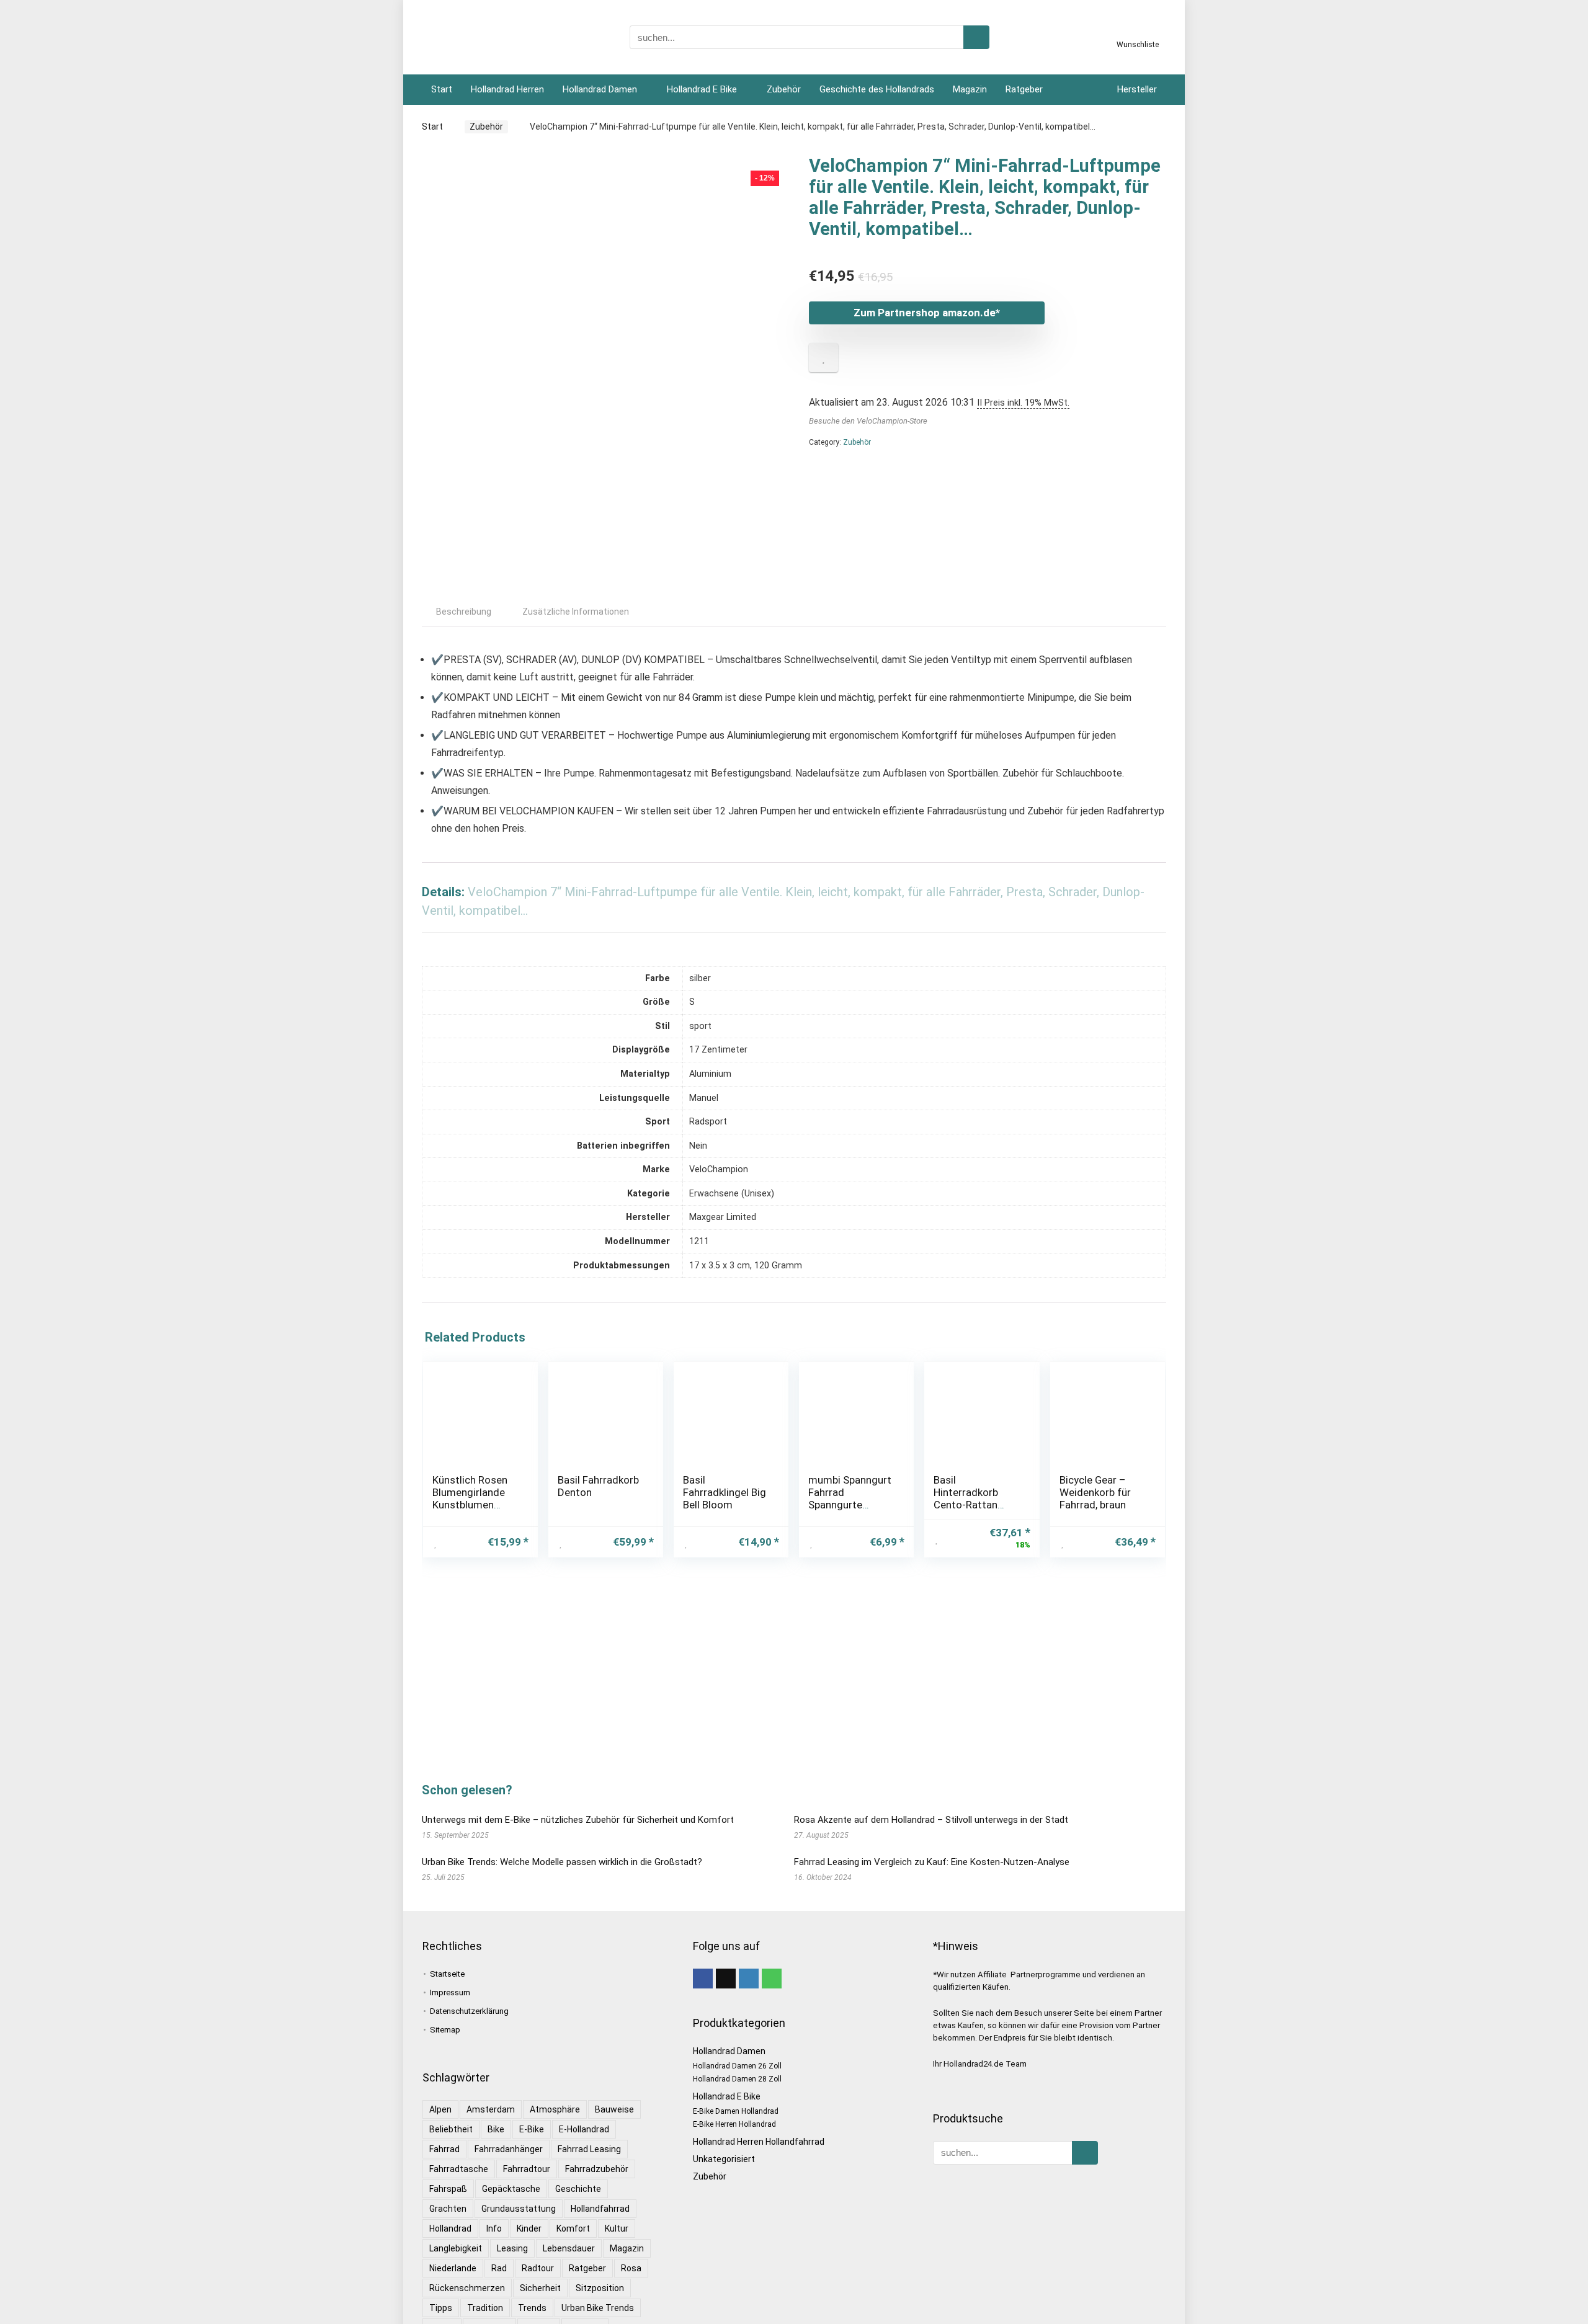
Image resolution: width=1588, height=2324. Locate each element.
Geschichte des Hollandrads (877, 89)
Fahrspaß (448, 2189)
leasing (512, 2248)
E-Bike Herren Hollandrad (734, 2124)
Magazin (970, 89)
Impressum (450, 1992)
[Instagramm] (749, 1979)
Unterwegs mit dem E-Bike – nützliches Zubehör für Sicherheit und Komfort (578, 1820)
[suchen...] (976, 37)
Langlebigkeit (456, 2248)
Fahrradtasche (459, 2169)
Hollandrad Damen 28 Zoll (737, 2079)
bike (496, 2129)
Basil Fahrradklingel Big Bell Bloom (725, 1492)
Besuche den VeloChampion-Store (868, 421)
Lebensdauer (569, 2248)
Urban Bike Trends (598, 2308)
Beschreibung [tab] (464, 612)
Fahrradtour (527, 2169)
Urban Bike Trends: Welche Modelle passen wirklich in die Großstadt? (562, 1862)
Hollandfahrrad (600, 2209)
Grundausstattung (519, 2209)
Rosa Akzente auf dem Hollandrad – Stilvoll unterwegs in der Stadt (931, 1820)
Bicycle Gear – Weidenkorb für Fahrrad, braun (1095, 1492)
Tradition (485, 2308)
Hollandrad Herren (507, 89)
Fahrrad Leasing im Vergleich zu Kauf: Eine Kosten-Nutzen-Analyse (932, 1862)
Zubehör (784, 89)
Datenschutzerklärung (469, 2011)
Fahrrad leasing (589, 2149)
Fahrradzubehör (597, 2169)
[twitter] (726, 1979)
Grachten (448, 2209)
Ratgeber (1024, 89)
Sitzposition (600, 2288)
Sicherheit (540, 2288)
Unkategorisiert (724, 2159)
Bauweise (614, 2109)
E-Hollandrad (584, 2129)
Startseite (447, 1974)
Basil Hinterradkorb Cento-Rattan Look (966, 1498)
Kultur (617, 2228)
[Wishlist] (1138, 33)
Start (442, 89)
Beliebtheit (451, 2129)
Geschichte (578, 2189)
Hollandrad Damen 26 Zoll (737, 2066)
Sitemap (445, 2030)
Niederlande (453, 2268)
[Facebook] (703, 1979)
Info (494, 2228)
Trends (532, 2308)
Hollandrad (450, 2228)
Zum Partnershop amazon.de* (927, 313)
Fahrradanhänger (509, 2149)
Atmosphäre (555, 2109)
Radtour (538, 2268)
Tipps (441, 2308)
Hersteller (1137, 89)
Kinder (529, 2228)
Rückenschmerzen (467, 2288)
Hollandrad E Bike (702, 89)
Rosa (631, 2268)
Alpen (440, 2109)
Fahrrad (444, 2149)
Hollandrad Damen (600, 89)
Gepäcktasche (511, 2189)
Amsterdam (491, 2109)
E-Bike (532, 2129)
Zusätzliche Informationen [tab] (576, 612)
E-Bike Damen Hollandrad (736, 2111)
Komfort (573, 2228)
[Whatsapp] (772, 1979)
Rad (499, 2268)
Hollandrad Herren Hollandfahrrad (759, 2142)
